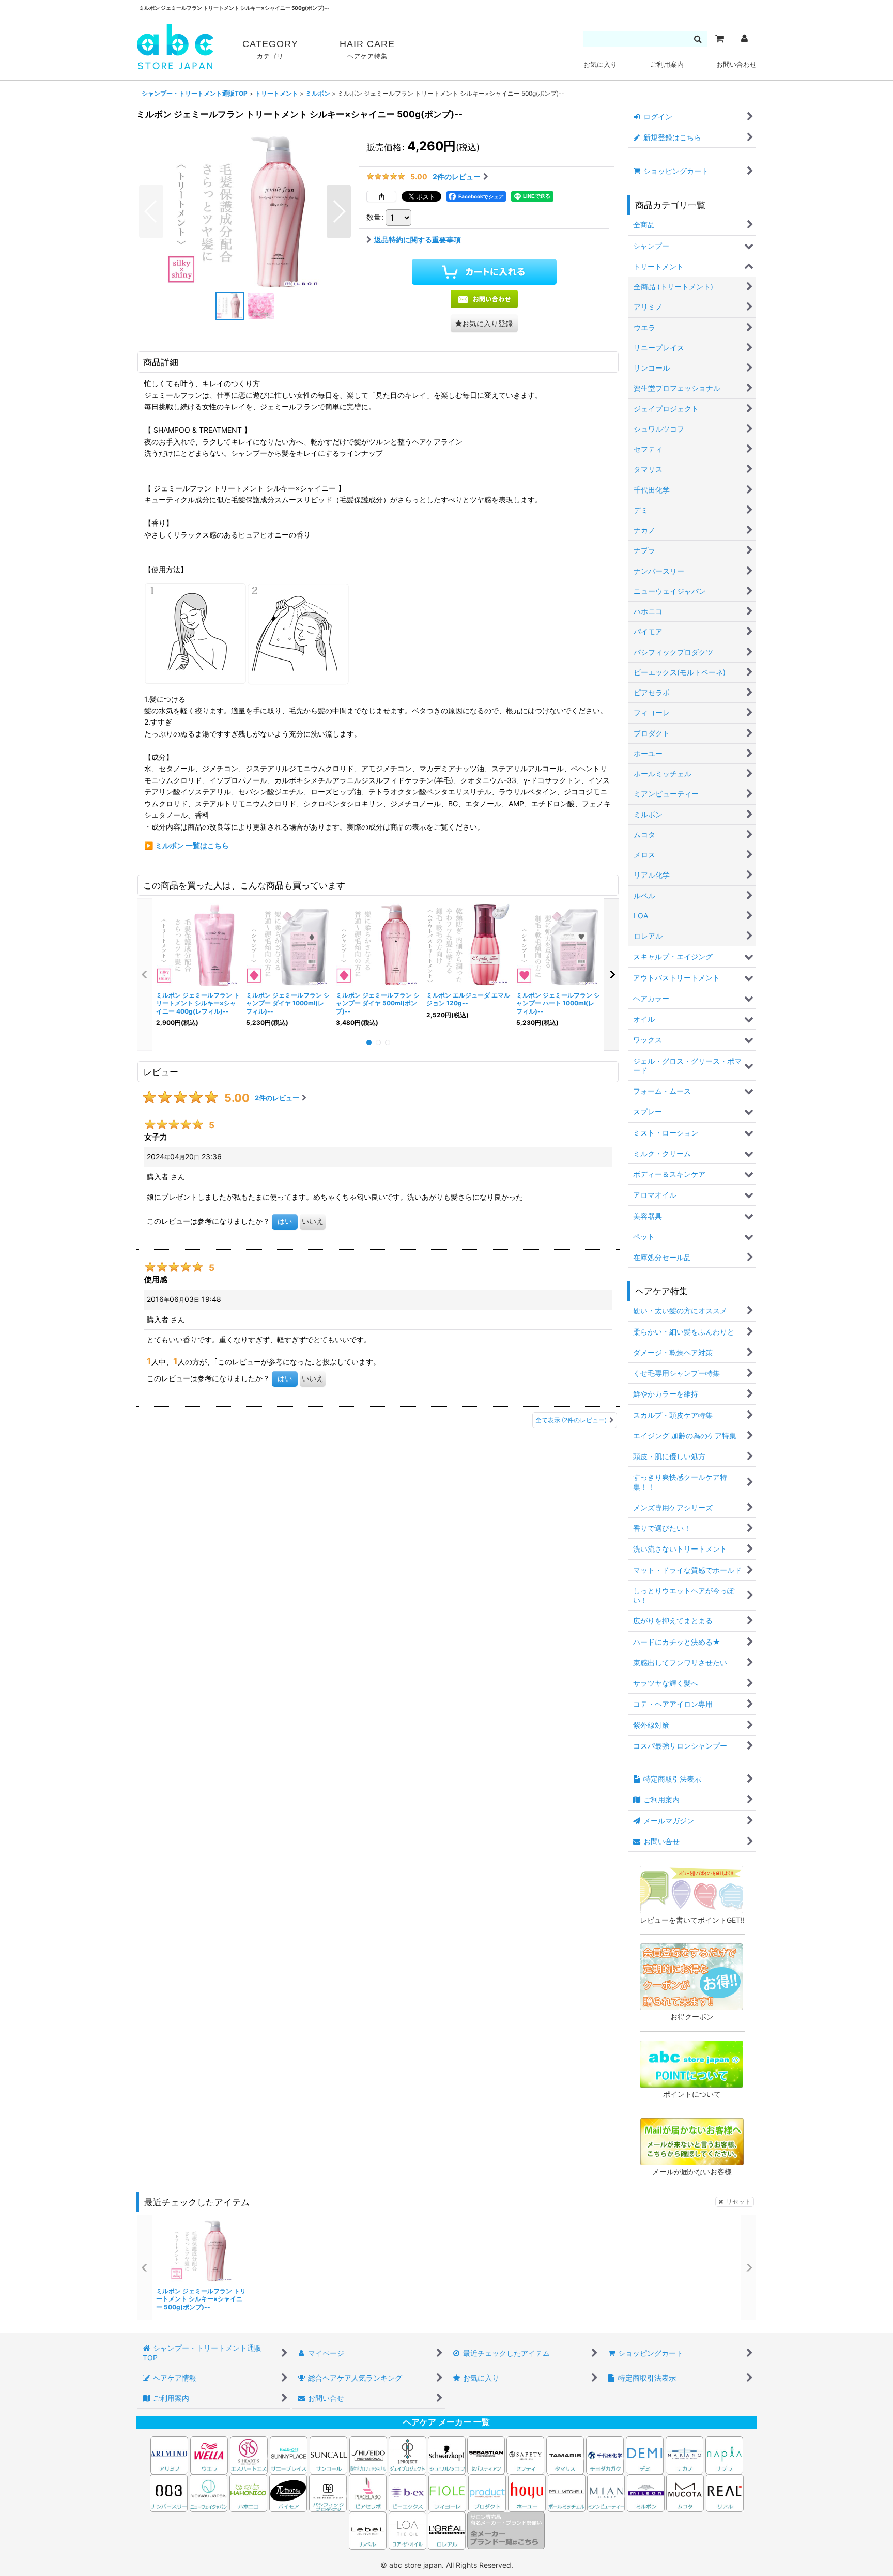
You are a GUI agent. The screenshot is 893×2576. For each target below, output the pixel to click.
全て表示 (571, 1420)
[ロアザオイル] (407, 2530)
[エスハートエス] (249, 2454)
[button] (151, 211)
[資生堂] (368, 2454)
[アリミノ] (169, 2454)
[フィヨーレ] (447, 2492)
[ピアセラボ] (368, 2492)
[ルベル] (368, 2530)
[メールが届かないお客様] (692, 2141)
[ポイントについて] (691, 2063)
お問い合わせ (736, 64)
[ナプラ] (724, 2454)
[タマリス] (565, 2454)
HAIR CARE (367, 49)
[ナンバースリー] (169, 2492)
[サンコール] (328, 2454)
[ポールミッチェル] (567, 2492)
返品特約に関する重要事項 (418, 240)
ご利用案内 (667, 64)
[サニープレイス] (289, 2454)
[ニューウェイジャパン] (209, 2492)
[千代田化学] (605, 2454)
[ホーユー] (527, 2492)
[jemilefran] (245, 211)
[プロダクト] (487, 2492)
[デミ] (645, 2454)
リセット (738, 2202)
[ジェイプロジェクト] (407, 2454)
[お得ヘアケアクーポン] (691, 1976)
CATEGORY (270, 49)
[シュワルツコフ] (448, 2454)
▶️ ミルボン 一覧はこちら (187, 845)
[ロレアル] (447, 2530)
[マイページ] (744, 39)
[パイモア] (288, 2492)
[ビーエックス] (407, 2492)
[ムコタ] (685, 2492)
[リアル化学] (725, 2492)
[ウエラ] (209, 2454)
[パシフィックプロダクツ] (328, 2492)
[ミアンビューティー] (606, 2492)
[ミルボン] (646, 2492)
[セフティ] (525, 2454)
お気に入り (600, 64)
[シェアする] (381, 196)
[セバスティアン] (388, 2454)
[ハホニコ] (248, 2492)
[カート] (719, 39)
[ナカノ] (684, 2454)
